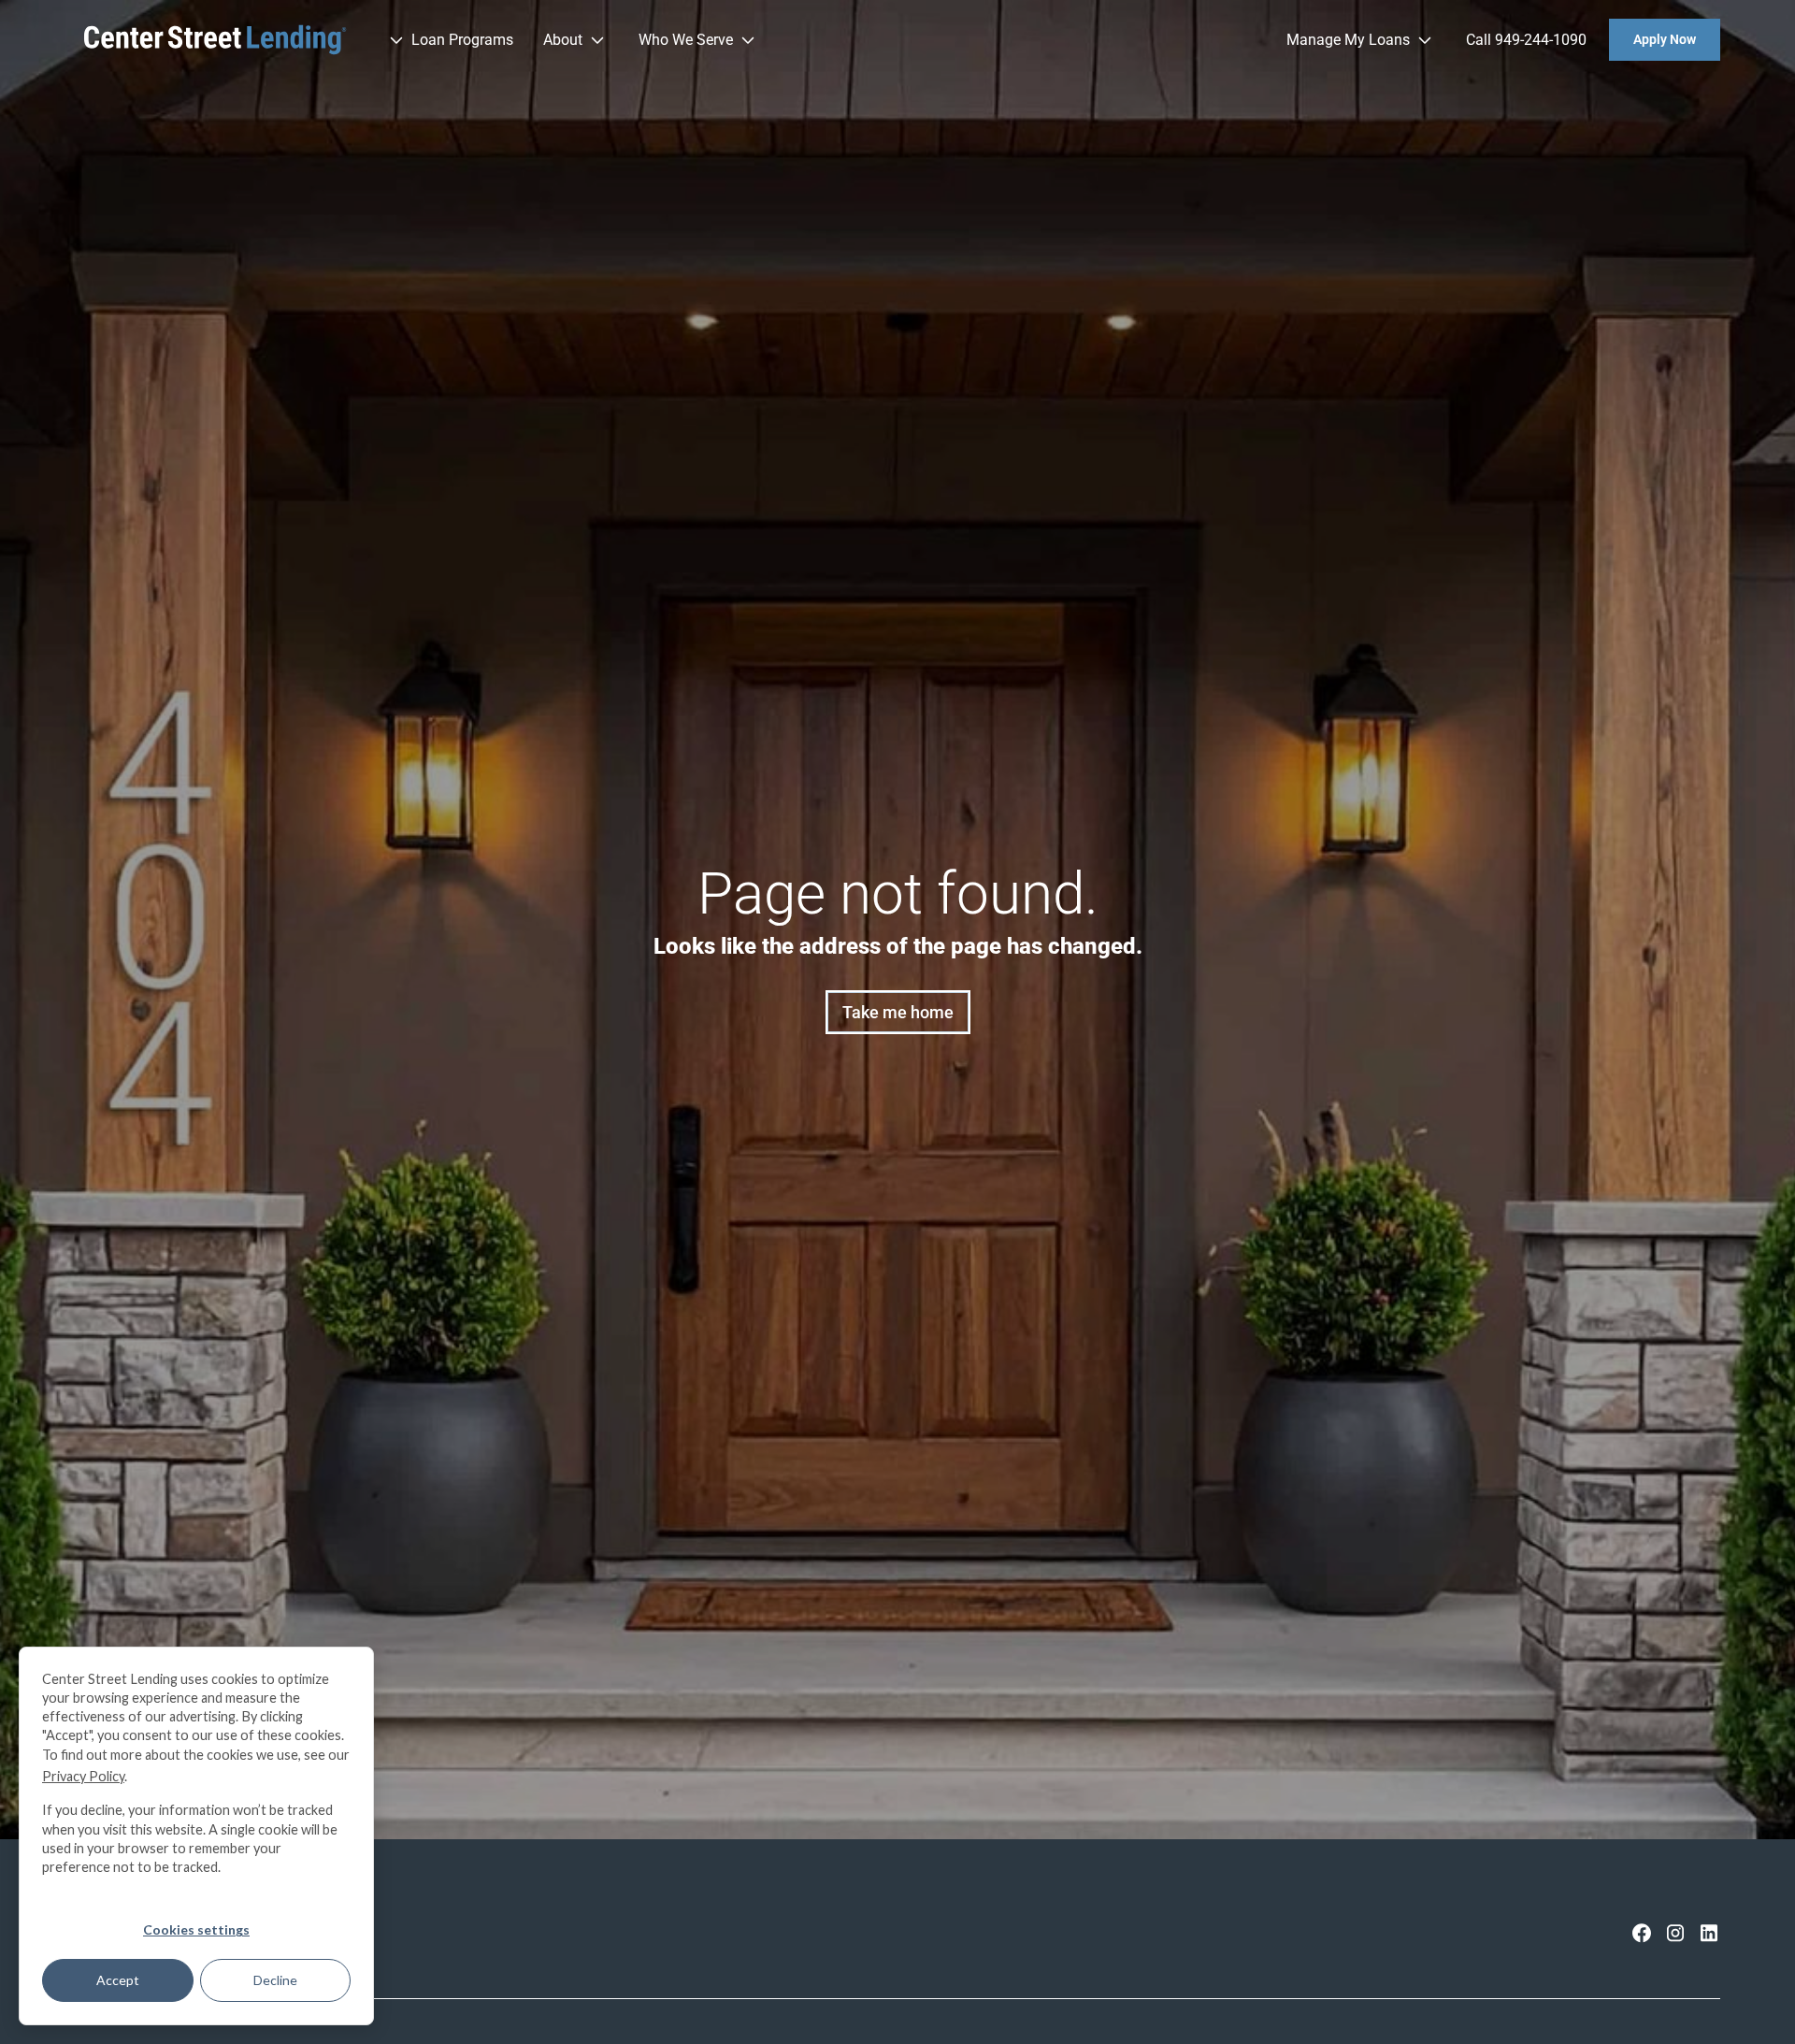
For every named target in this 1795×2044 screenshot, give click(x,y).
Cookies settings (196, 1929)
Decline (275, 1980)
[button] (449, 40)
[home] (215, 40)
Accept (118, 1980)
